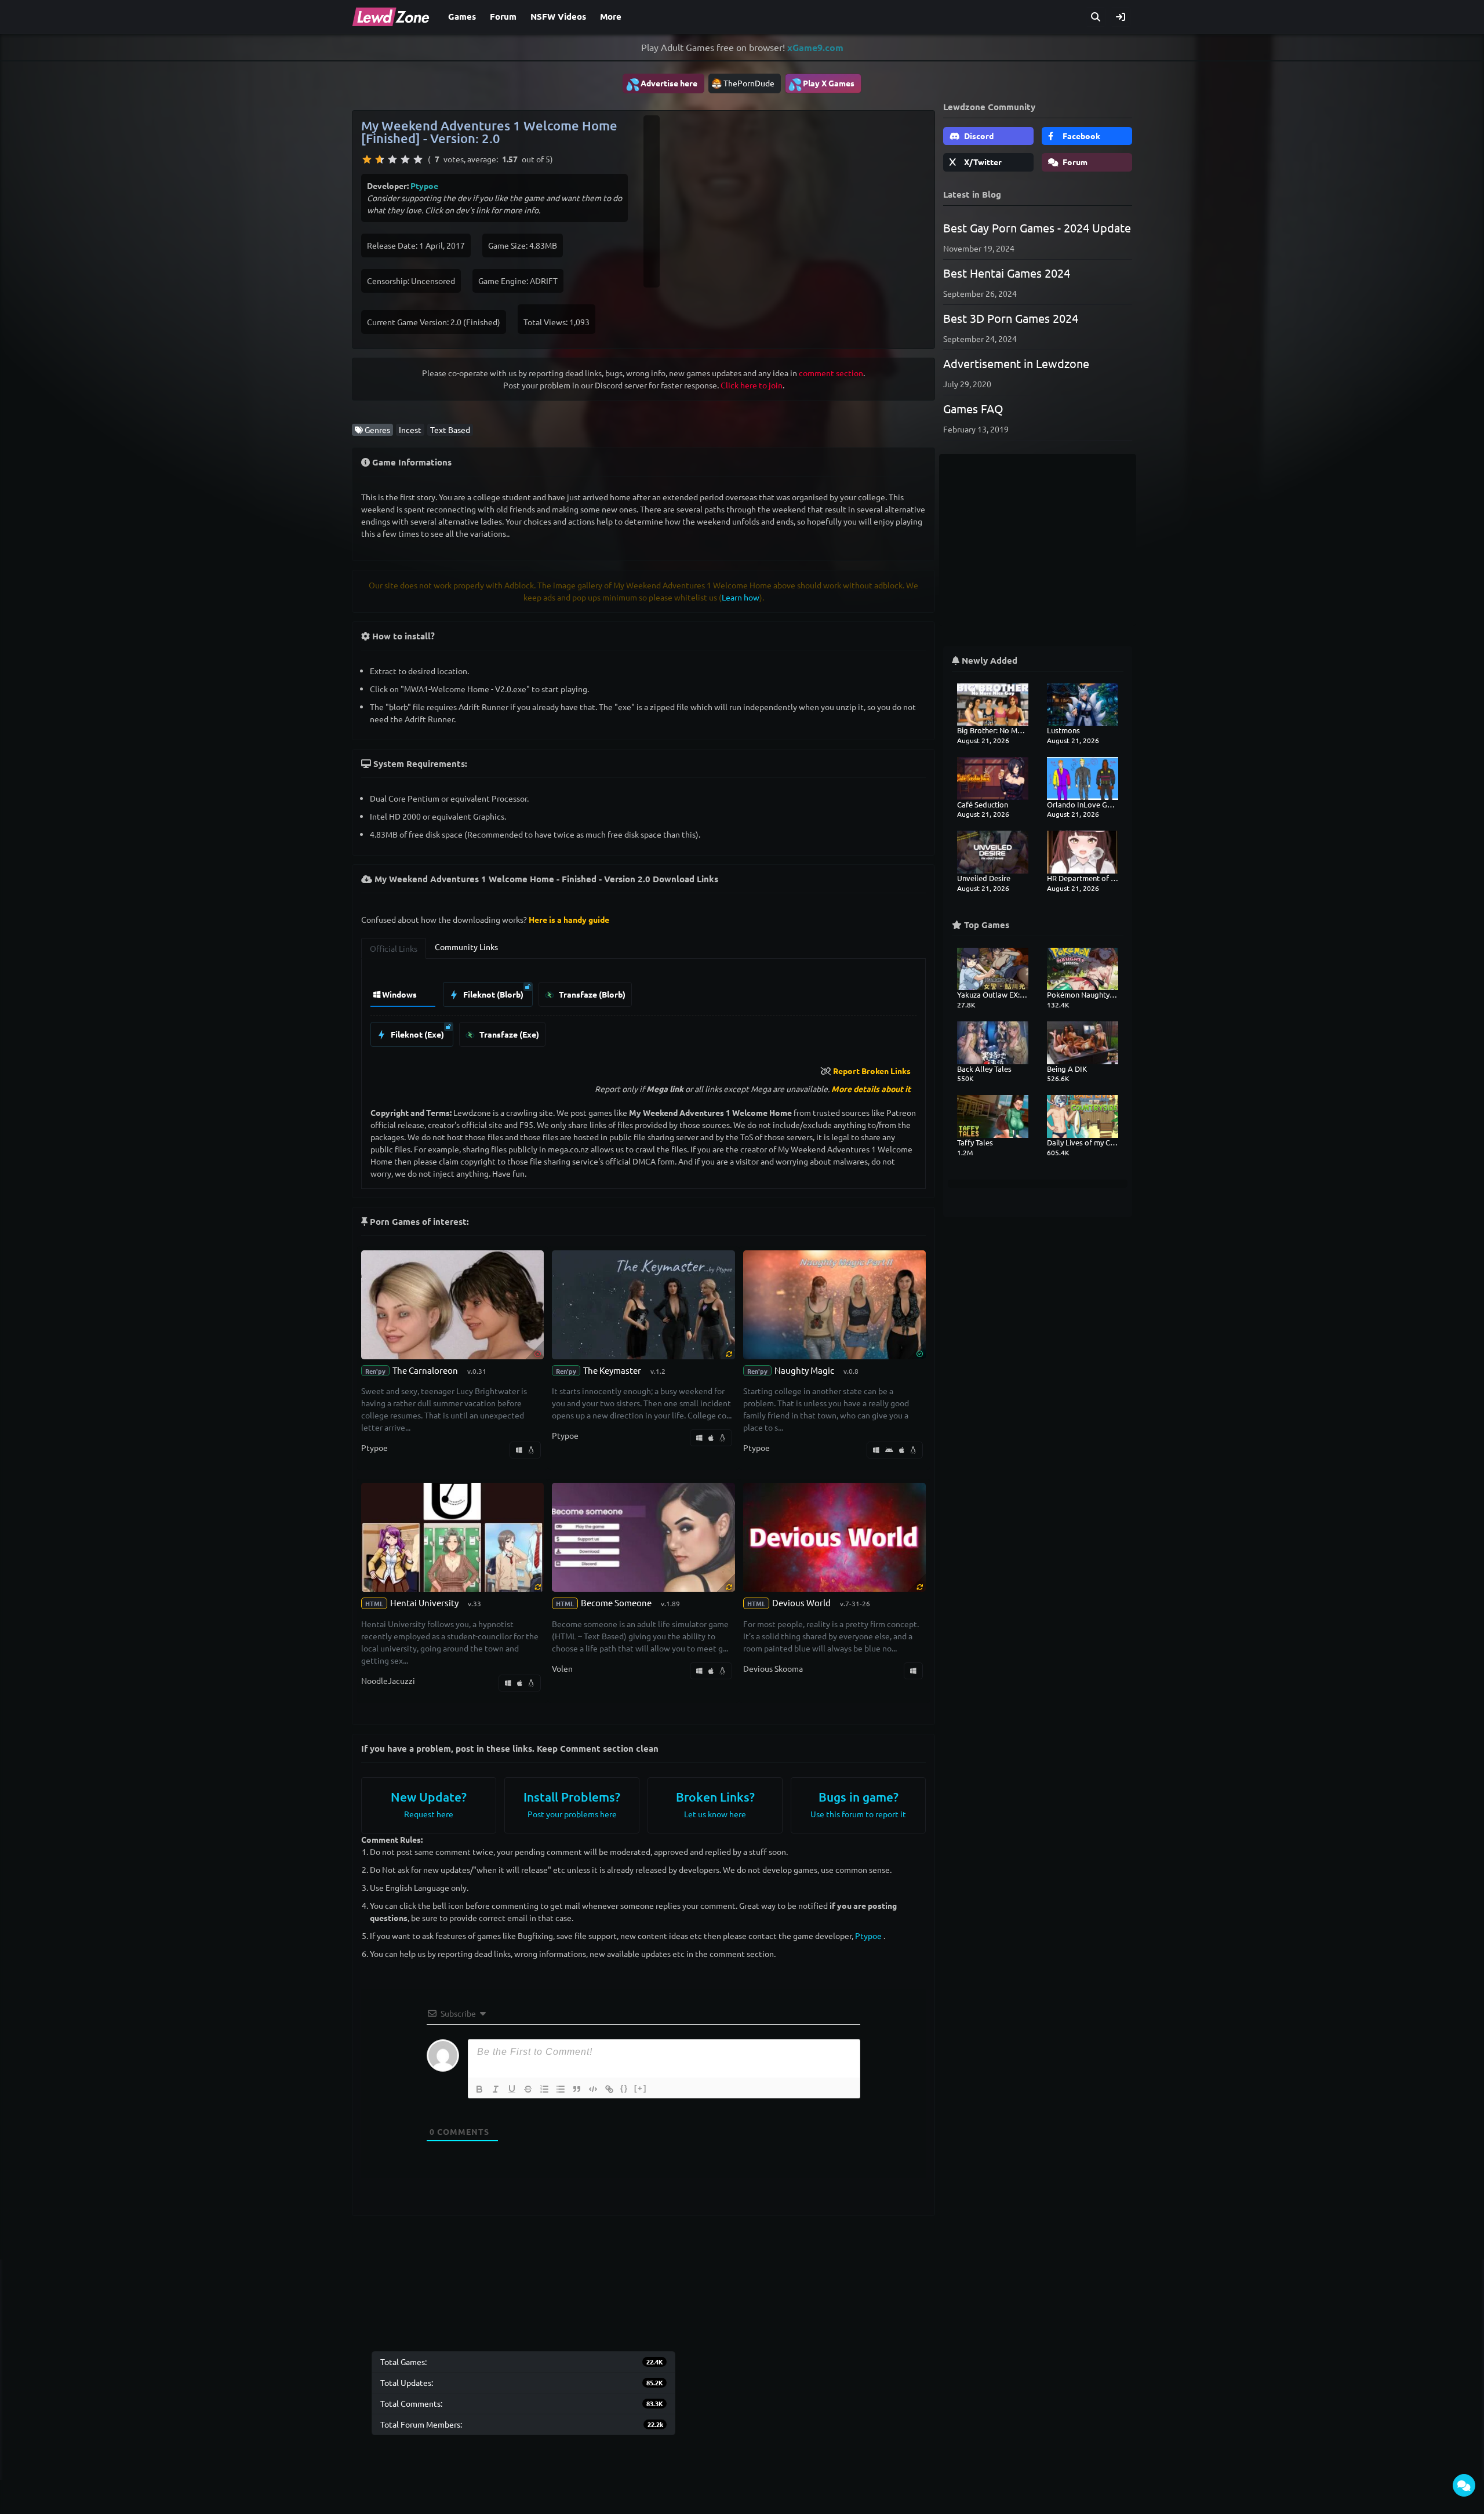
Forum (503, 16)
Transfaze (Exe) (508, 1034)
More (611, 16)
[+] (641, 2088)
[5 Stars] (418, 159)
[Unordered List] (561, 2089)
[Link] (609, 2089)
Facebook (1081, 136)
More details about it (871, 1089)
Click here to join (752, 385)
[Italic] (496, 2089)
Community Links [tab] (466, 947)
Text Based (450, 430)
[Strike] (528, 2089)
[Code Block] (593, 2089)
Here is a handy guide (569, 919)
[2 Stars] (380, 159)
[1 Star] (367, 159)
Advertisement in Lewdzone (1016, 363)
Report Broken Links (872, 1071)
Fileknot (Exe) (417, 1034)
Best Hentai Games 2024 (1007, 273)
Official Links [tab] (394, 948)
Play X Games (821, 84)
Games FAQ (973, 408)
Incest (410, 430)
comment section (831, 373)
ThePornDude (749, 83)
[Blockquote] (577, 2089)
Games (462, 16)
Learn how (741, 597)
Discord (978, 136)
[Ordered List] (544, 2089)
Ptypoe (424, 185)
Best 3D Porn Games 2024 (1011, 318)
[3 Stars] (392, 159)
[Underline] (512, 2089)
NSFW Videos (558, 16)
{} (624, 2088)
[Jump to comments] (1464, 2485)
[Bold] (479, 2089)
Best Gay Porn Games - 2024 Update (1037, 228)
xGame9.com (815, 47)
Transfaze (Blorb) (591, 994)
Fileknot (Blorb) (492, 994)
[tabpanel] (643, 1012)
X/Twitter (982, 162)
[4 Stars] (405, 159)
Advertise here (661, 84)
